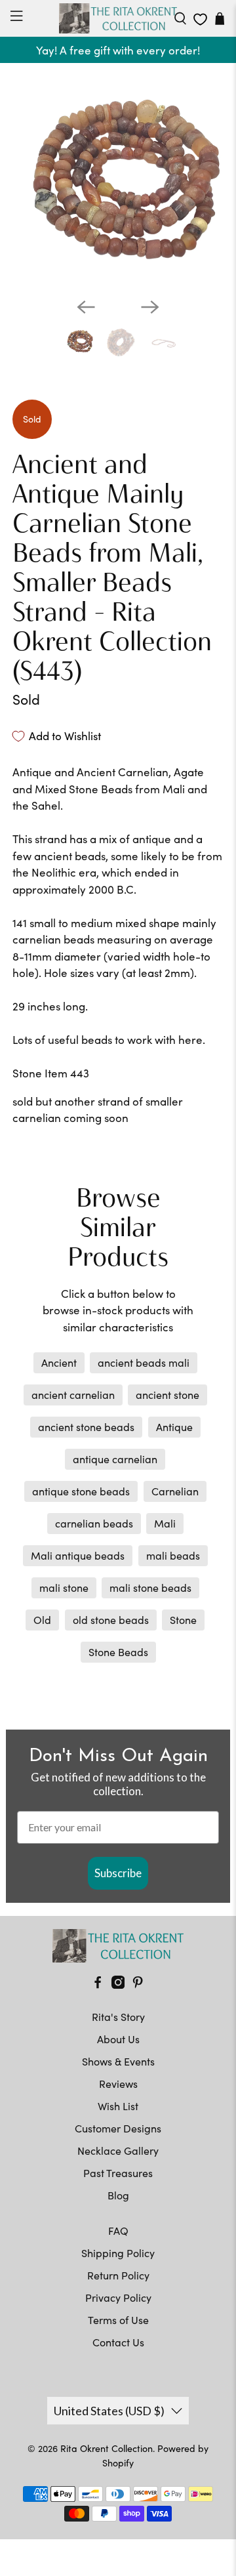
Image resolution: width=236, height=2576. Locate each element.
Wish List (118, 2106)
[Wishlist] (200, 19)
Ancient (59, 1362)
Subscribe (118, 1873)
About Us (118, 2039)
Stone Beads (118, 1652)
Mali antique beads (78, 1555)
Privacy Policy (118, 2297)
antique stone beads (81, 1491)
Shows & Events (118, 2061)
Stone (183, 1620)
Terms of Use (118, 2320)
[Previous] (86, 307)
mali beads (173, 1555)
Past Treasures (118, 2173)
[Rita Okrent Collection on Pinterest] (138, 1984)
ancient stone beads (86, 1427)
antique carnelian (115, 1459)
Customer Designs (118, 2128)
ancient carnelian (73, 1395)
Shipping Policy (118, 2253)
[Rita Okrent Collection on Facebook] (98, 1984)
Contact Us (118, 2342)
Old (42, 1620)
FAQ (118, 2231)
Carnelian (175, 1491)
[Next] (150, 307)
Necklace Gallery (118, 2150)
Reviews (118, 2084)
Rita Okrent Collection (107, 2448)
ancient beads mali (144, 1362)
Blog (118, 2195)
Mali (165, 1523)
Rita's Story (118, 2017)
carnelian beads (94, 1523)
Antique (174, 1427)
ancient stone (167, 1395)
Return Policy (118, 2275)
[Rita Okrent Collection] (118, 18)
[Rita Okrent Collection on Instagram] (118, 1984)
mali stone (64, 1588)
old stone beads (111, 1620)
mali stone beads (150, 1588)
